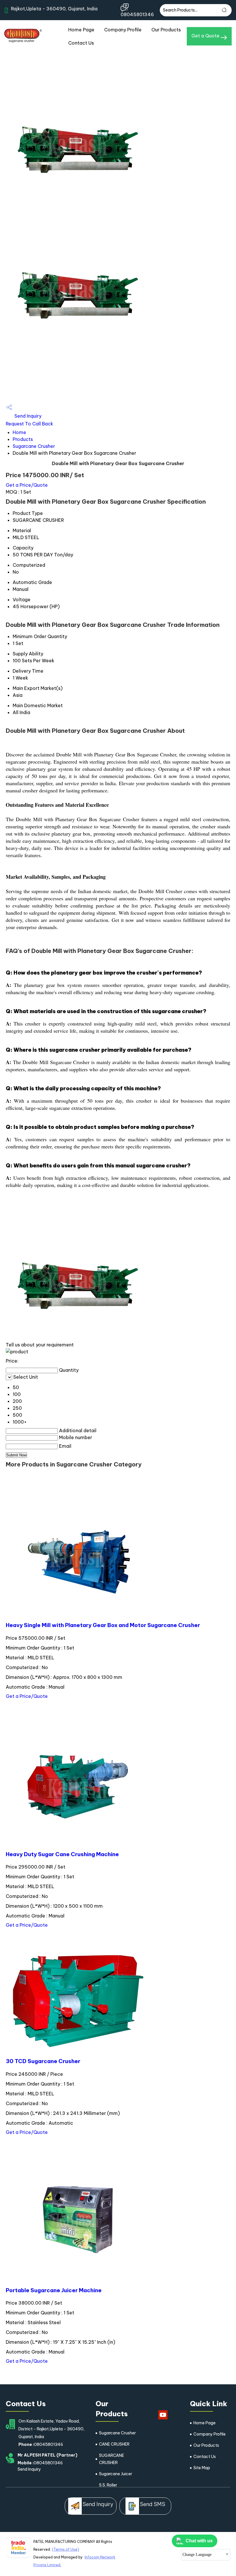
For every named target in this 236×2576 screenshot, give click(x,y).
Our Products (166, 30)
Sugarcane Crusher (34, 446)
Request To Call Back (29, 424)
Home (19, 432)
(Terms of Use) (66, 2549)
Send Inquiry (27, 416)
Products (23, 439)
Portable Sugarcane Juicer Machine (54, 2290)
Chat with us (199, 2541)
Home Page (81, 30)
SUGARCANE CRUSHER (112, 2459)
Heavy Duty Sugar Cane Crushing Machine (62, 1854)
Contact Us (81, 43)
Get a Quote (206, 36)
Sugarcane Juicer (116, 2474)
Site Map (202, 2468)
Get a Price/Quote (27, 485)
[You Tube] (163, 2419)
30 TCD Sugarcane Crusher (43, 2061)
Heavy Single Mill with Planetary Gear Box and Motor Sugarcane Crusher (103, 1625)
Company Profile (123, 30)
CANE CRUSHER (114, 2444)
